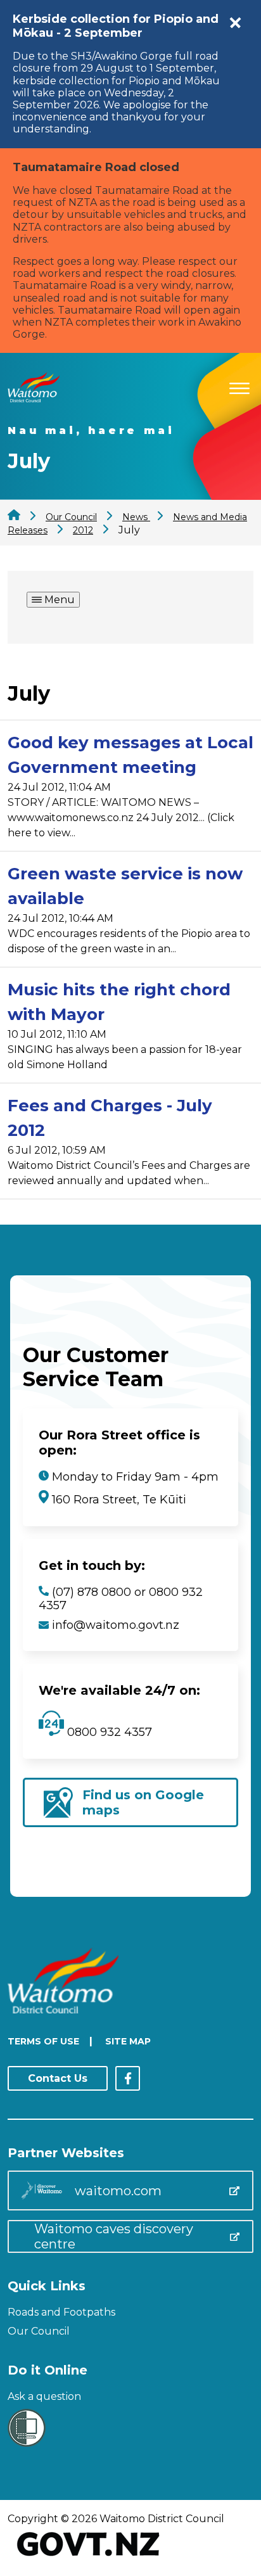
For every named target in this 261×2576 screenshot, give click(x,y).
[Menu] (239, 386)
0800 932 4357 (108, 1732)
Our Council (39, 2331)
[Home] (34, 399)
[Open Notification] (236, 23)
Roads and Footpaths (61, 2312)
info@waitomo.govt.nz (116, 1625)
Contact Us (58, 2078)
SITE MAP (128, 2041)
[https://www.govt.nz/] (88, 2557)
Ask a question (44, 2396)
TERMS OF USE (43, 2041)
